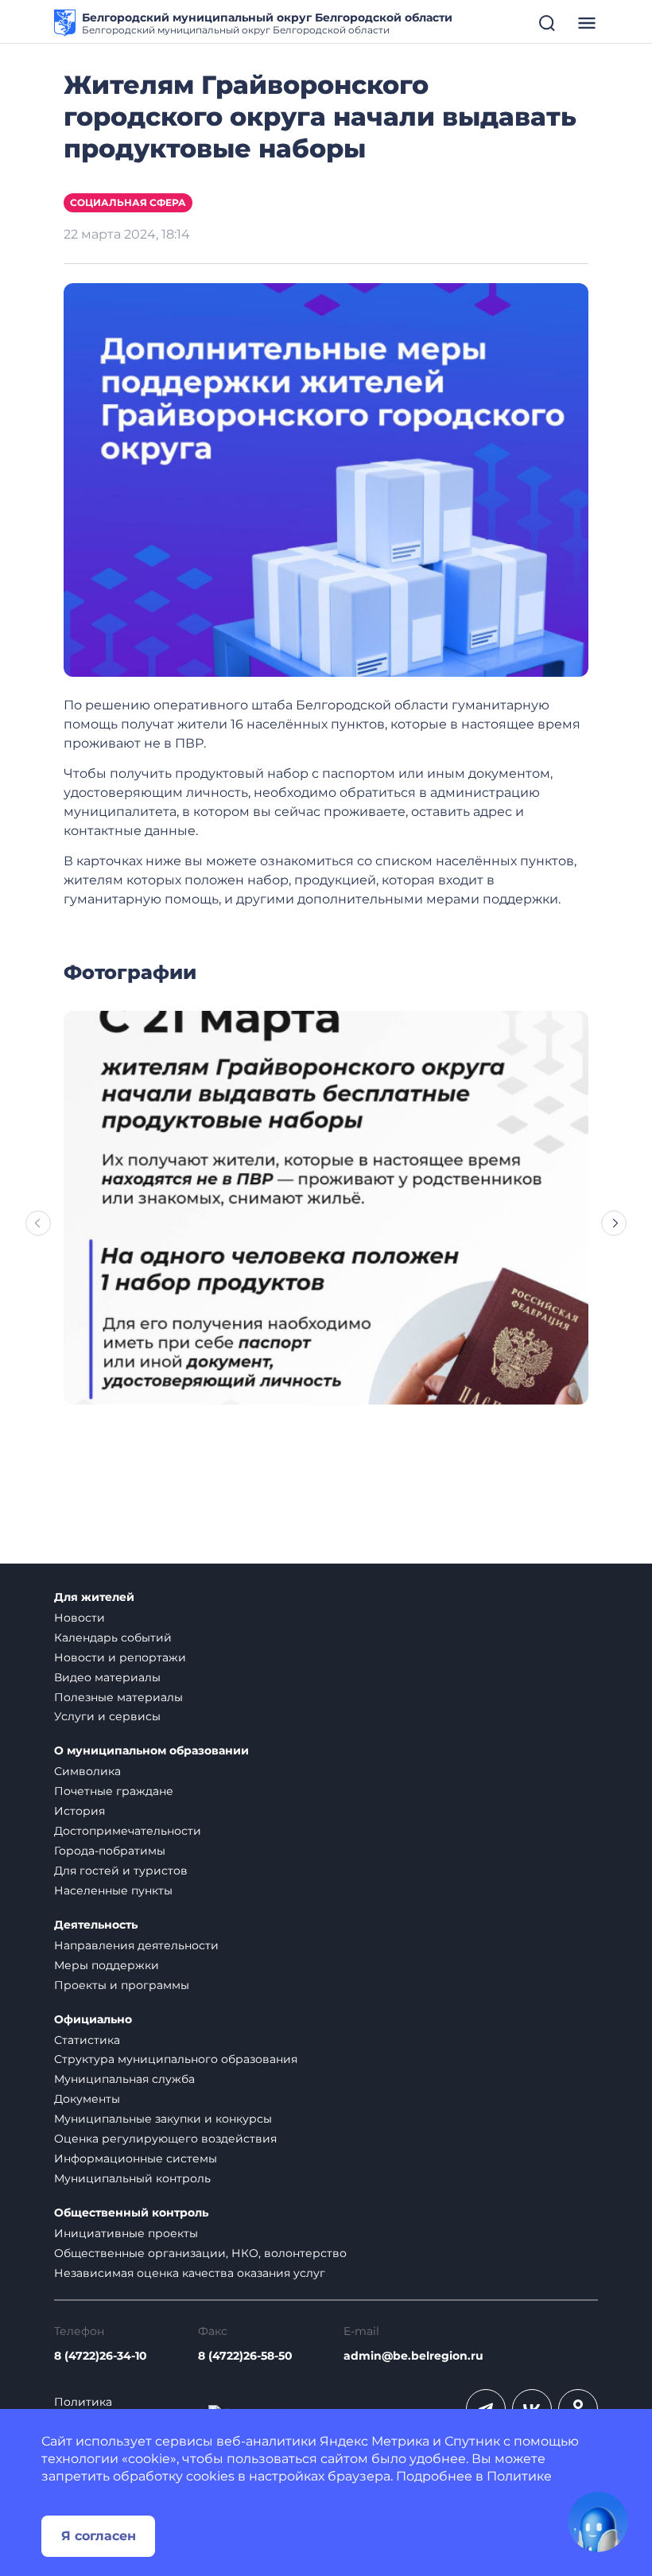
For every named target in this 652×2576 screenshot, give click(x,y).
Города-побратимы (110, 1851)
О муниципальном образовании (151, 1751)
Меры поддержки (107, 1965)
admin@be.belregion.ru (413, 2356)
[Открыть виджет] (598, 2522)
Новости (80, 1618)
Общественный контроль (131, 2213)
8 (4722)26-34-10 (101, 2356)
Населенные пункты (113, 1890)
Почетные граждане (114, 1791)
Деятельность (96, 1925)
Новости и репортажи (120, 1657)
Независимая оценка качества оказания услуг (190, 2273)
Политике (519, 2476)
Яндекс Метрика (375, 2441)
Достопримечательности (128, 1831)
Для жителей (94, 1597)
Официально (93, 2020)
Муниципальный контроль (132, 2178)
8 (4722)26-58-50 (245, 2356)
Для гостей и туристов (121, 1871)
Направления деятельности (136, 1945)
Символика (87, 1771)
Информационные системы (136, 2158)
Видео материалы (107, 1677)
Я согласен (99, 2536)
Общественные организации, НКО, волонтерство (200, 2253)
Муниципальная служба (124, 2079)
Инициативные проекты (126, 2233)
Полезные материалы (118, 1697)
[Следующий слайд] (614, 1223)
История (80, 1811)
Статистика (87, 2040)
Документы (87, 2099)
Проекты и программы (122, 1985)
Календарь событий (113, 1638)
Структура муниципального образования (176, 2059)
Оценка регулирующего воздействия (165, 2139)
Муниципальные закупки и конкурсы (163, 2119)
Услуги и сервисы (107, 1716)
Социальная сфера (128, 202)
